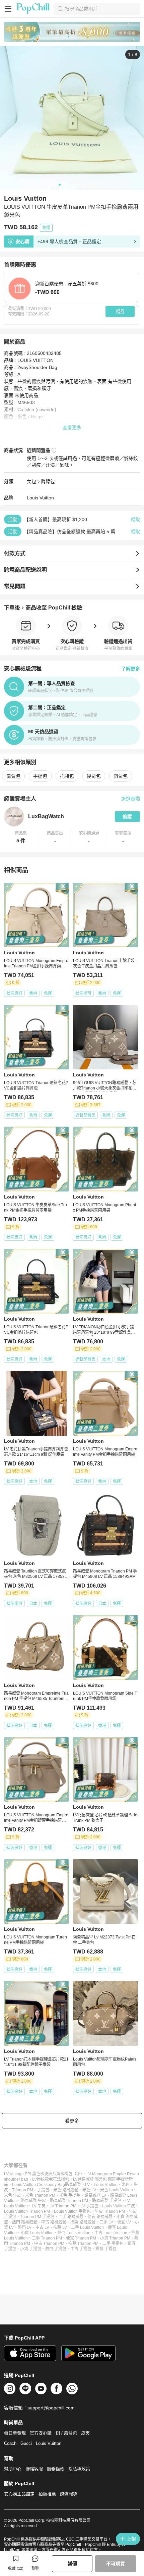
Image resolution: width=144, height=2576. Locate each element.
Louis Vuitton (40, 498)
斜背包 (121, 776)
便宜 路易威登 (100, 2217)
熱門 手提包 (56, 2249)
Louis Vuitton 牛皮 (119, 2206)
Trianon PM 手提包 (37, 2217)
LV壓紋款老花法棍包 (51, 2179)
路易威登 (73, 2185)
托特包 (67, 776)
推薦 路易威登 (83, 2222)
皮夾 (85, 2433)
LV (87, 2185)
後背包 (94, 776)
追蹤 (127, 817)
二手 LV (106, 2222)
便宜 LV (124, 2222)
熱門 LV (25, 2227)
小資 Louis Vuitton (37, 2233)
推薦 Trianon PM (83, 2244)
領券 (120, 311)
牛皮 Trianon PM (110, 2211)
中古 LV (42, 2227)
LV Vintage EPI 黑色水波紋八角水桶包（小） (43, 2174)
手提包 (40, 776)
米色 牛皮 (13, 2195)
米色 (126, 2185)
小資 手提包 (31, 2249)
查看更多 (72, 427)
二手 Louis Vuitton (87, 2227)
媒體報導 (69, 2494)
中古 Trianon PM (49, 2244)
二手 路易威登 (71, 2217)
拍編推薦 (47, 2494)
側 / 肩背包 (66, 2433)
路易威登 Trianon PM (69, 2201)
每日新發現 (15, 2433)
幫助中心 (13, 2469)
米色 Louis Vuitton (117, 2190)
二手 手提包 (113, 2244)
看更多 (72, 2121)
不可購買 (116, 2564)
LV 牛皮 (39, 2206)
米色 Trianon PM (40, 2195)
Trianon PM (23, 2190)
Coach (10, 2443)
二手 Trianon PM (47, 2238)
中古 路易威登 (54, 2222)
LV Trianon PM (63, 2206)
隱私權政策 (79, 2469)
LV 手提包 (89, 2206)
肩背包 (48, 481)
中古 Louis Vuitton (111, 2233)
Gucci (26, 2443)
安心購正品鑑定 (19, 2494)
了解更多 (131, 669)
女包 (31, 481)
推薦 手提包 (106, 2249)
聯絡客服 (34, 2469)
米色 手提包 (70, 2195)
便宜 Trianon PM (81, 2238)
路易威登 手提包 (107, 2201)
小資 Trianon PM (115, 2238)
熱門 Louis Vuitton (74, 2233)
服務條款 (56, 2469)
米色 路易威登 (66, 2190)
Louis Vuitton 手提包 (72, 2211)
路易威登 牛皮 (33, 2201)
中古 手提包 (81, 2249)
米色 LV (89, 2190)
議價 (72, 2564)
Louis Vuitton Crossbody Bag (39, 2185)
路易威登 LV (95, 2195)
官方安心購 (41, 2433)
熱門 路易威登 (25, 2222)
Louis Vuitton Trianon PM (27, 2211)
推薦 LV (60, 2227)
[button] (21, 837)
